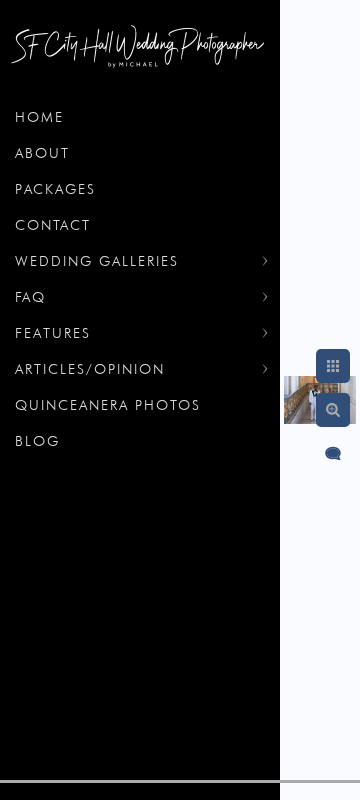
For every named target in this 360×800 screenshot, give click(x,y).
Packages (55, 189)
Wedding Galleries (97, 261)
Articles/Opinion (90, 369)
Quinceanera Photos (108, 405)
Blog (37, 441)
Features (53, 333)
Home (39, 117)
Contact (53, 225)
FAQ (30, 297)
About (42, 153)
